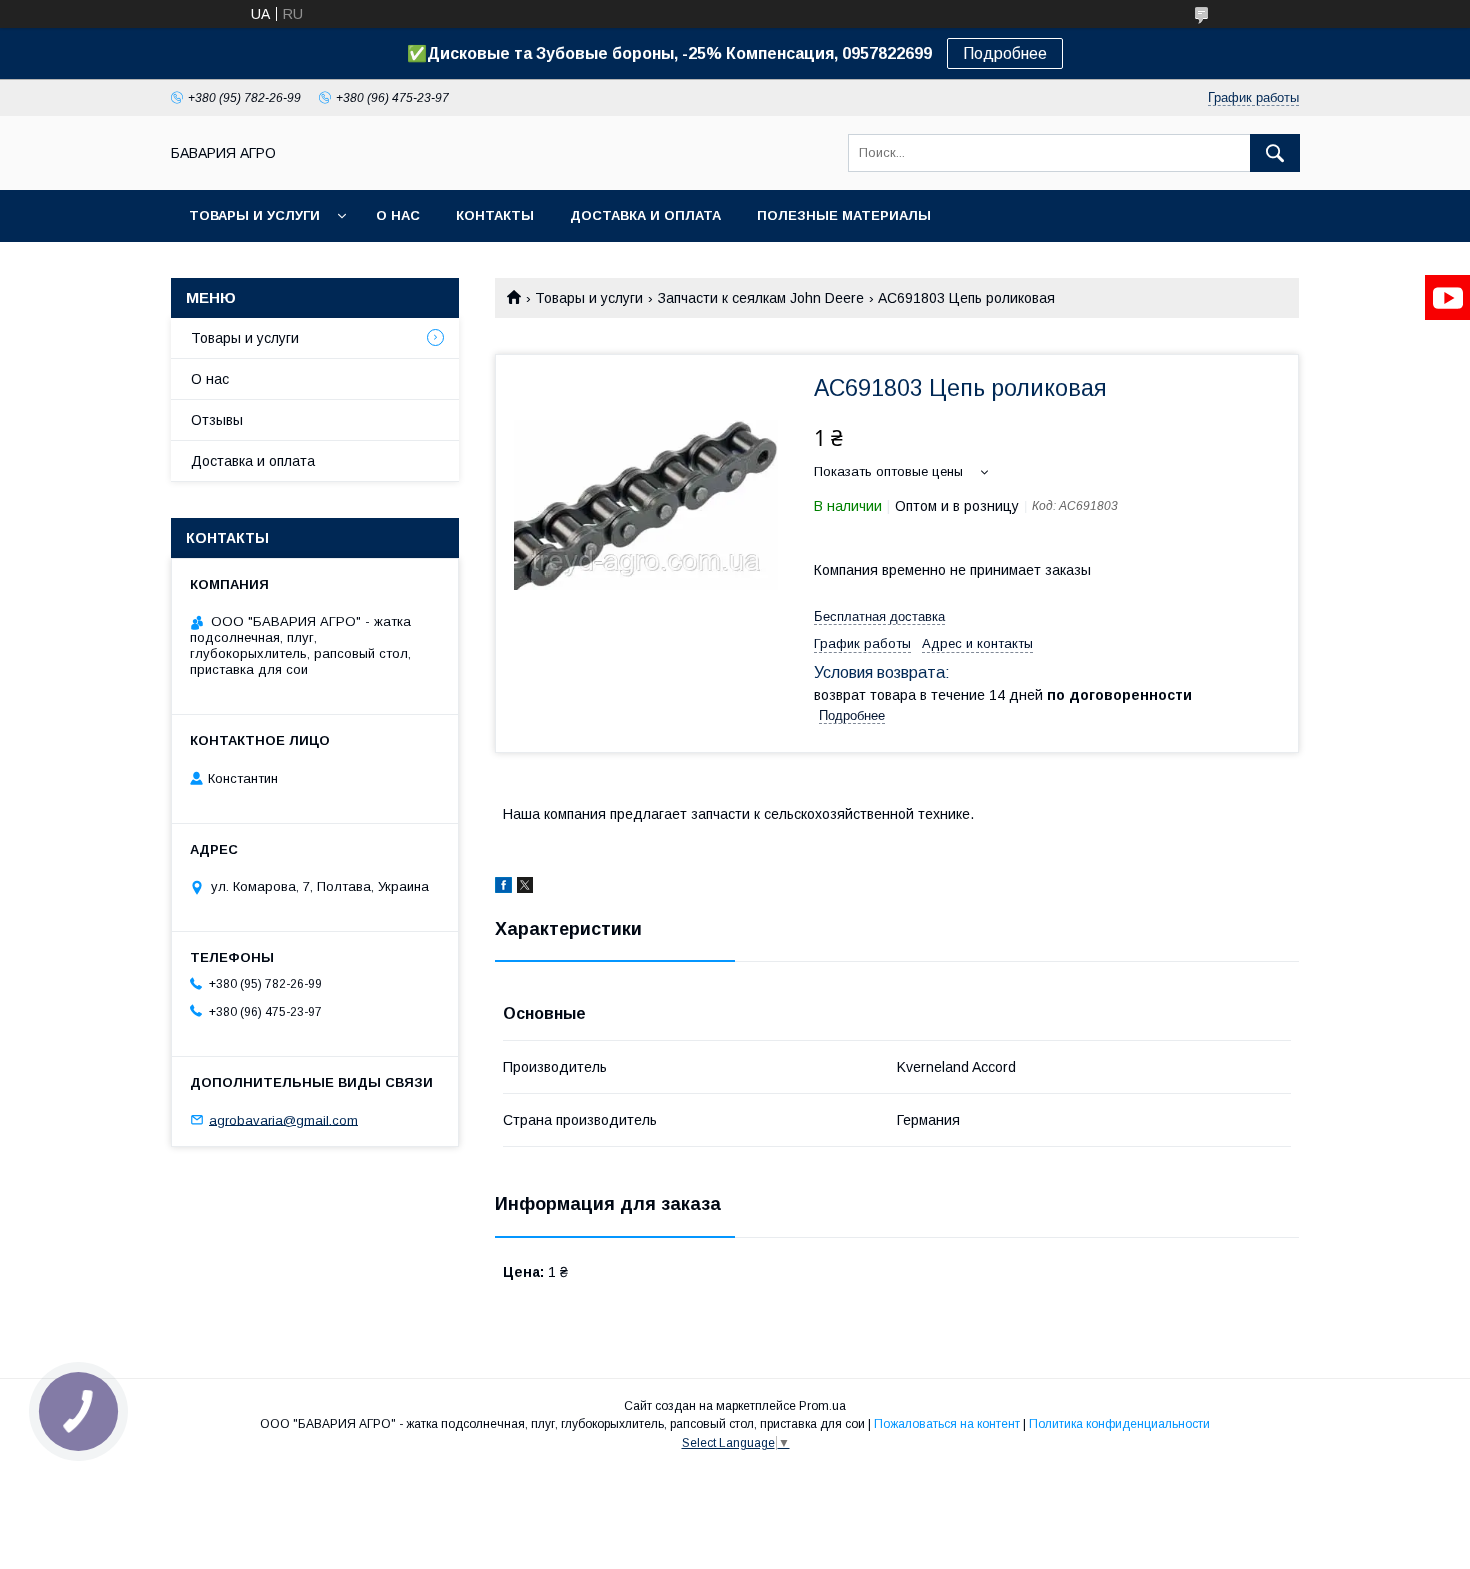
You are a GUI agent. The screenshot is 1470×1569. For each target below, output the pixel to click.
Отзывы (217, 420)
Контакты (495, 215)
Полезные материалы (844, 215)
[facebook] (503, 888)
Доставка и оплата (645, 215)
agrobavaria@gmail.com (283, 1119)
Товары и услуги (254, 215)
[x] (525, 888)
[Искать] (1275, 153)
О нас (398, 215)
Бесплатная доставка (879, 616)
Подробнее (1005, 53)
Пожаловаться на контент (947, 1424)
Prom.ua (822, 1406)
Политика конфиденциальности (1119, 1424)
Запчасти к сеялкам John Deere (761, 298)
